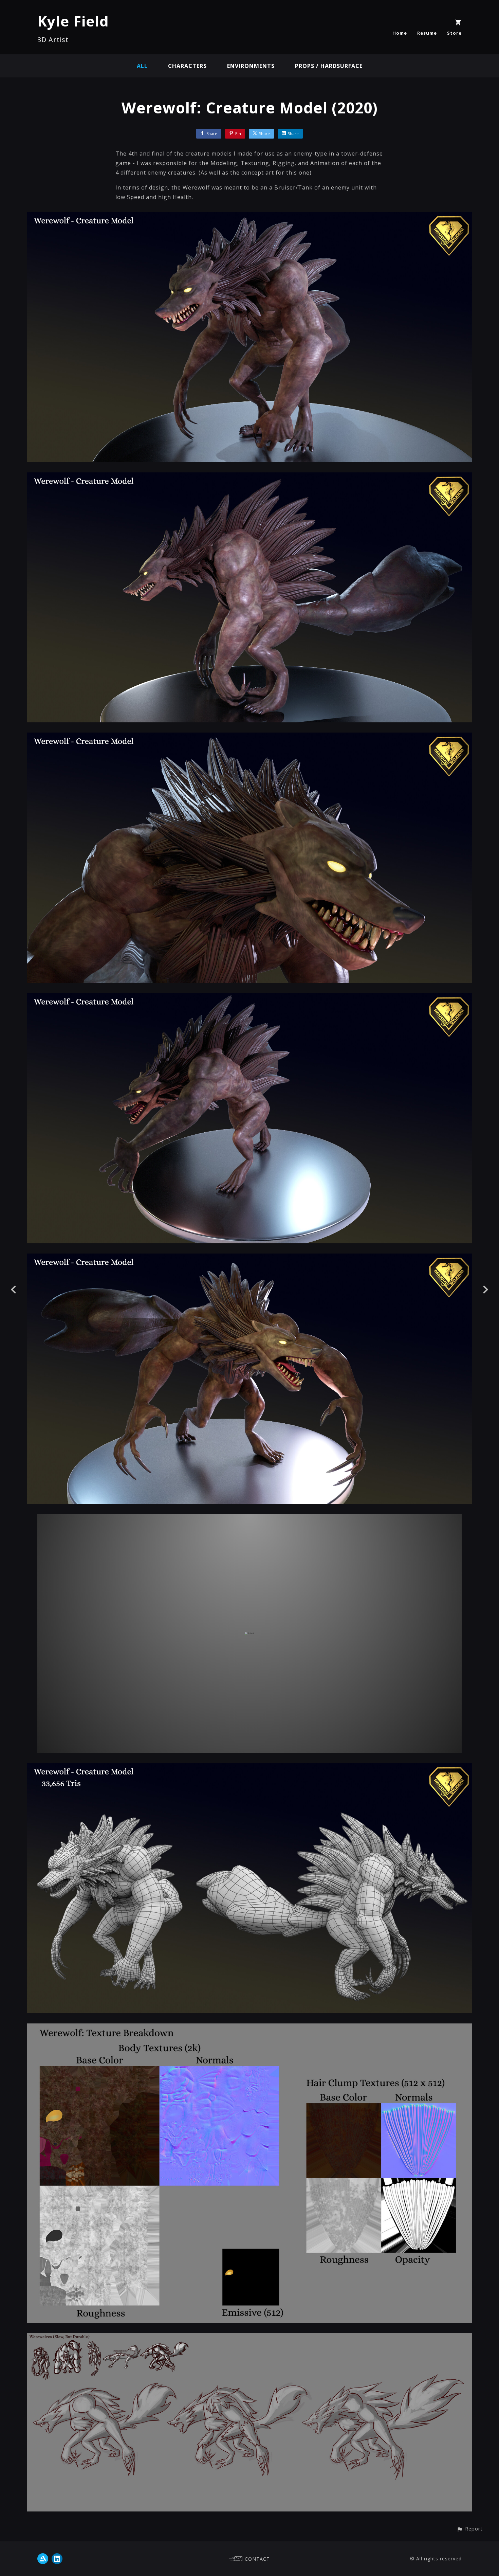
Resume (427, 33)
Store (454, 33)
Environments (251, 66)
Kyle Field (73, 21)
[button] (470, 2529)
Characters (187, 66)
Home (400, 33)
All (142, 66)
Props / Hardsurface (329, 66)
